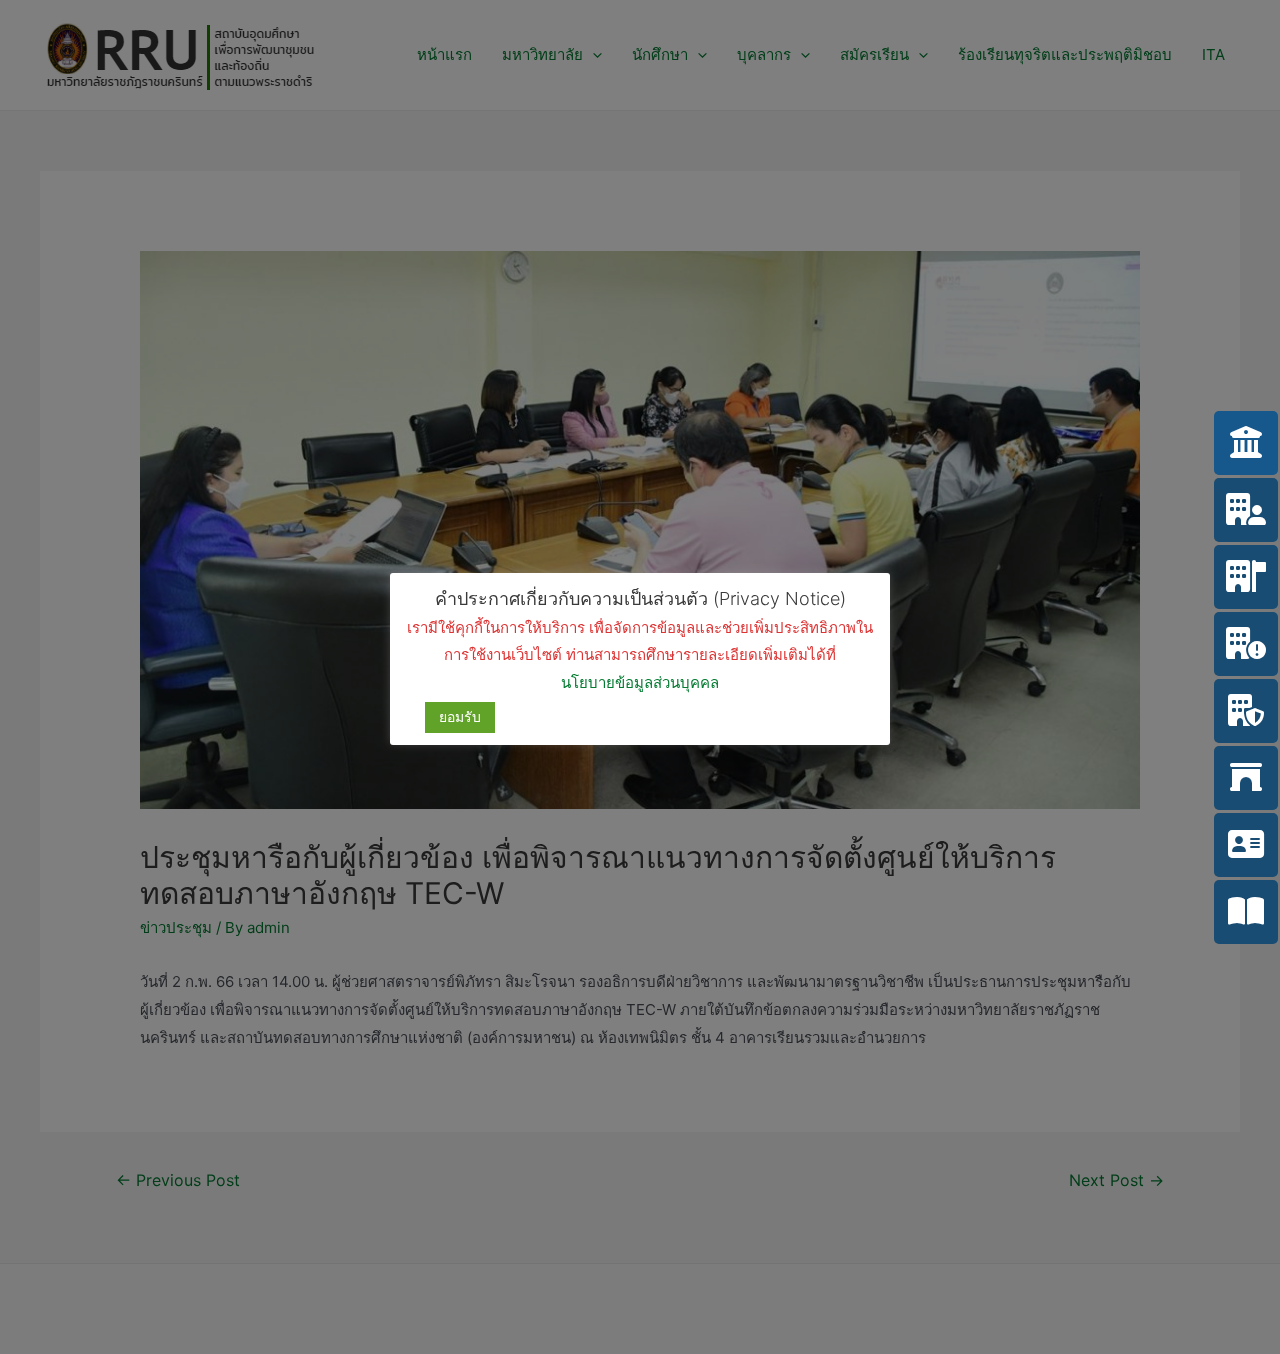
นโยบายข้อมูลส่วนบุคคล (640, 682)
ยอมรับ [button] (460, 716)
